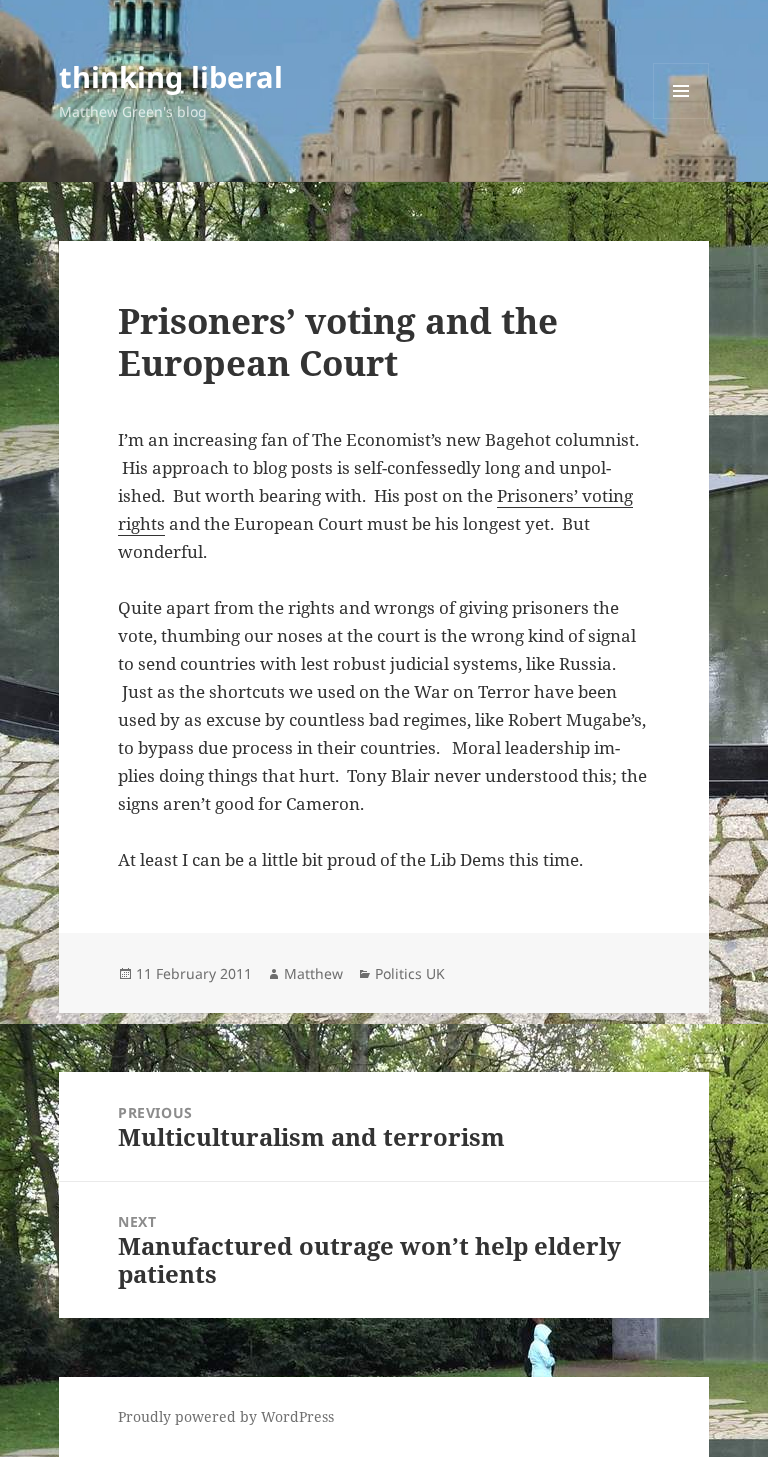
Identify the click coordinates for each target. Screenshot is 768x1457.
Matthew (313, 973)
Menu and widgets (681, 118)
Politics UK (410, 973)
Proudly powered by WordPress (226, 1416)
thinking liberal (171, 76)
